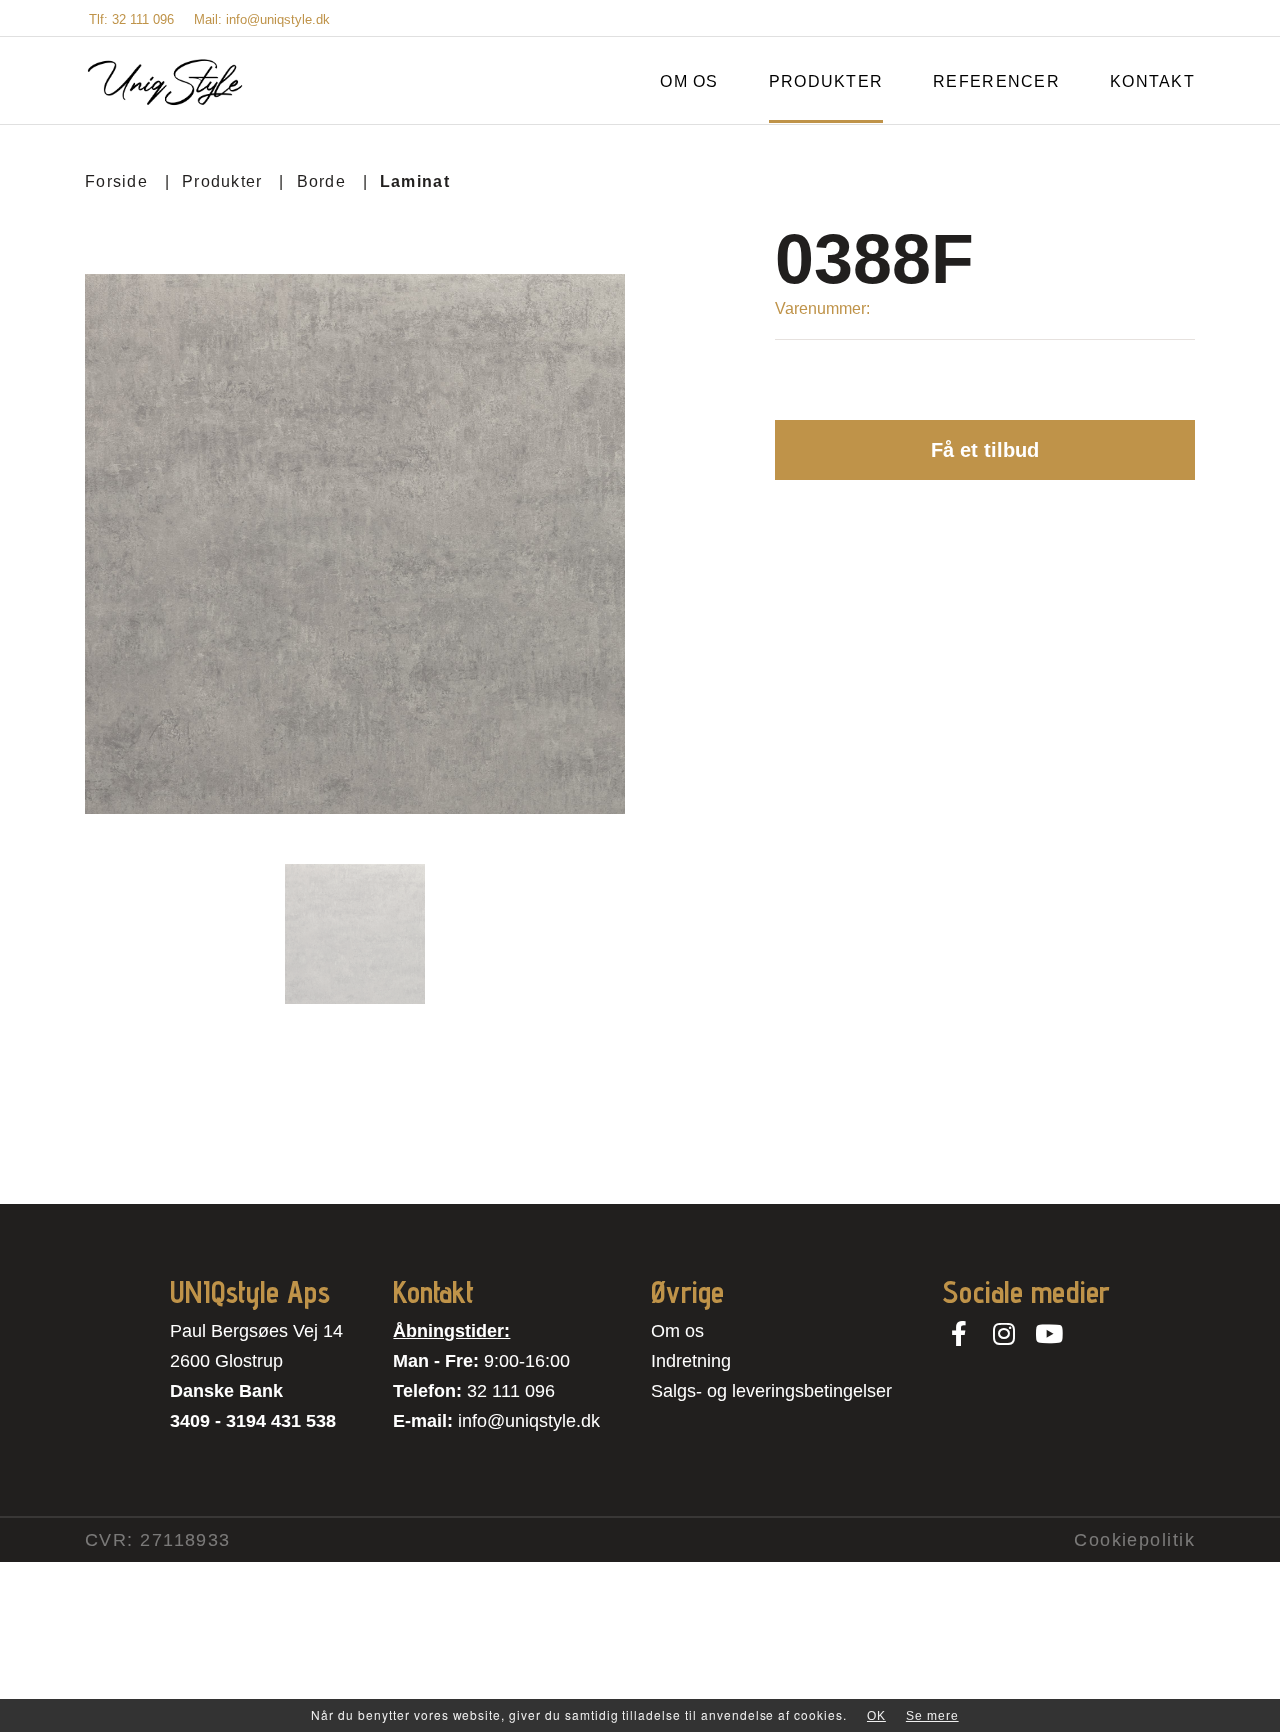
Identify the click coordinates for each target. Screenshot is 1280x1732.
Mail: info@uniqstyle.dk (262, 19)
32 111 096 (511, 1391)
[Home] (165, 82)
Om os (677, 1331)
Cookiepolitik (1134, 1540)
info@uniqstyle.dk (529, 1421)
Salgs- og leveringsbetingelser (771, 1391)
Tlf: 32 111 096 (131, 19)
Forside (116, 181)
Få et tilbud (985, 450)
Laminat (415, 181)
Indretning (691, 1361)
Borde (321, 181)
